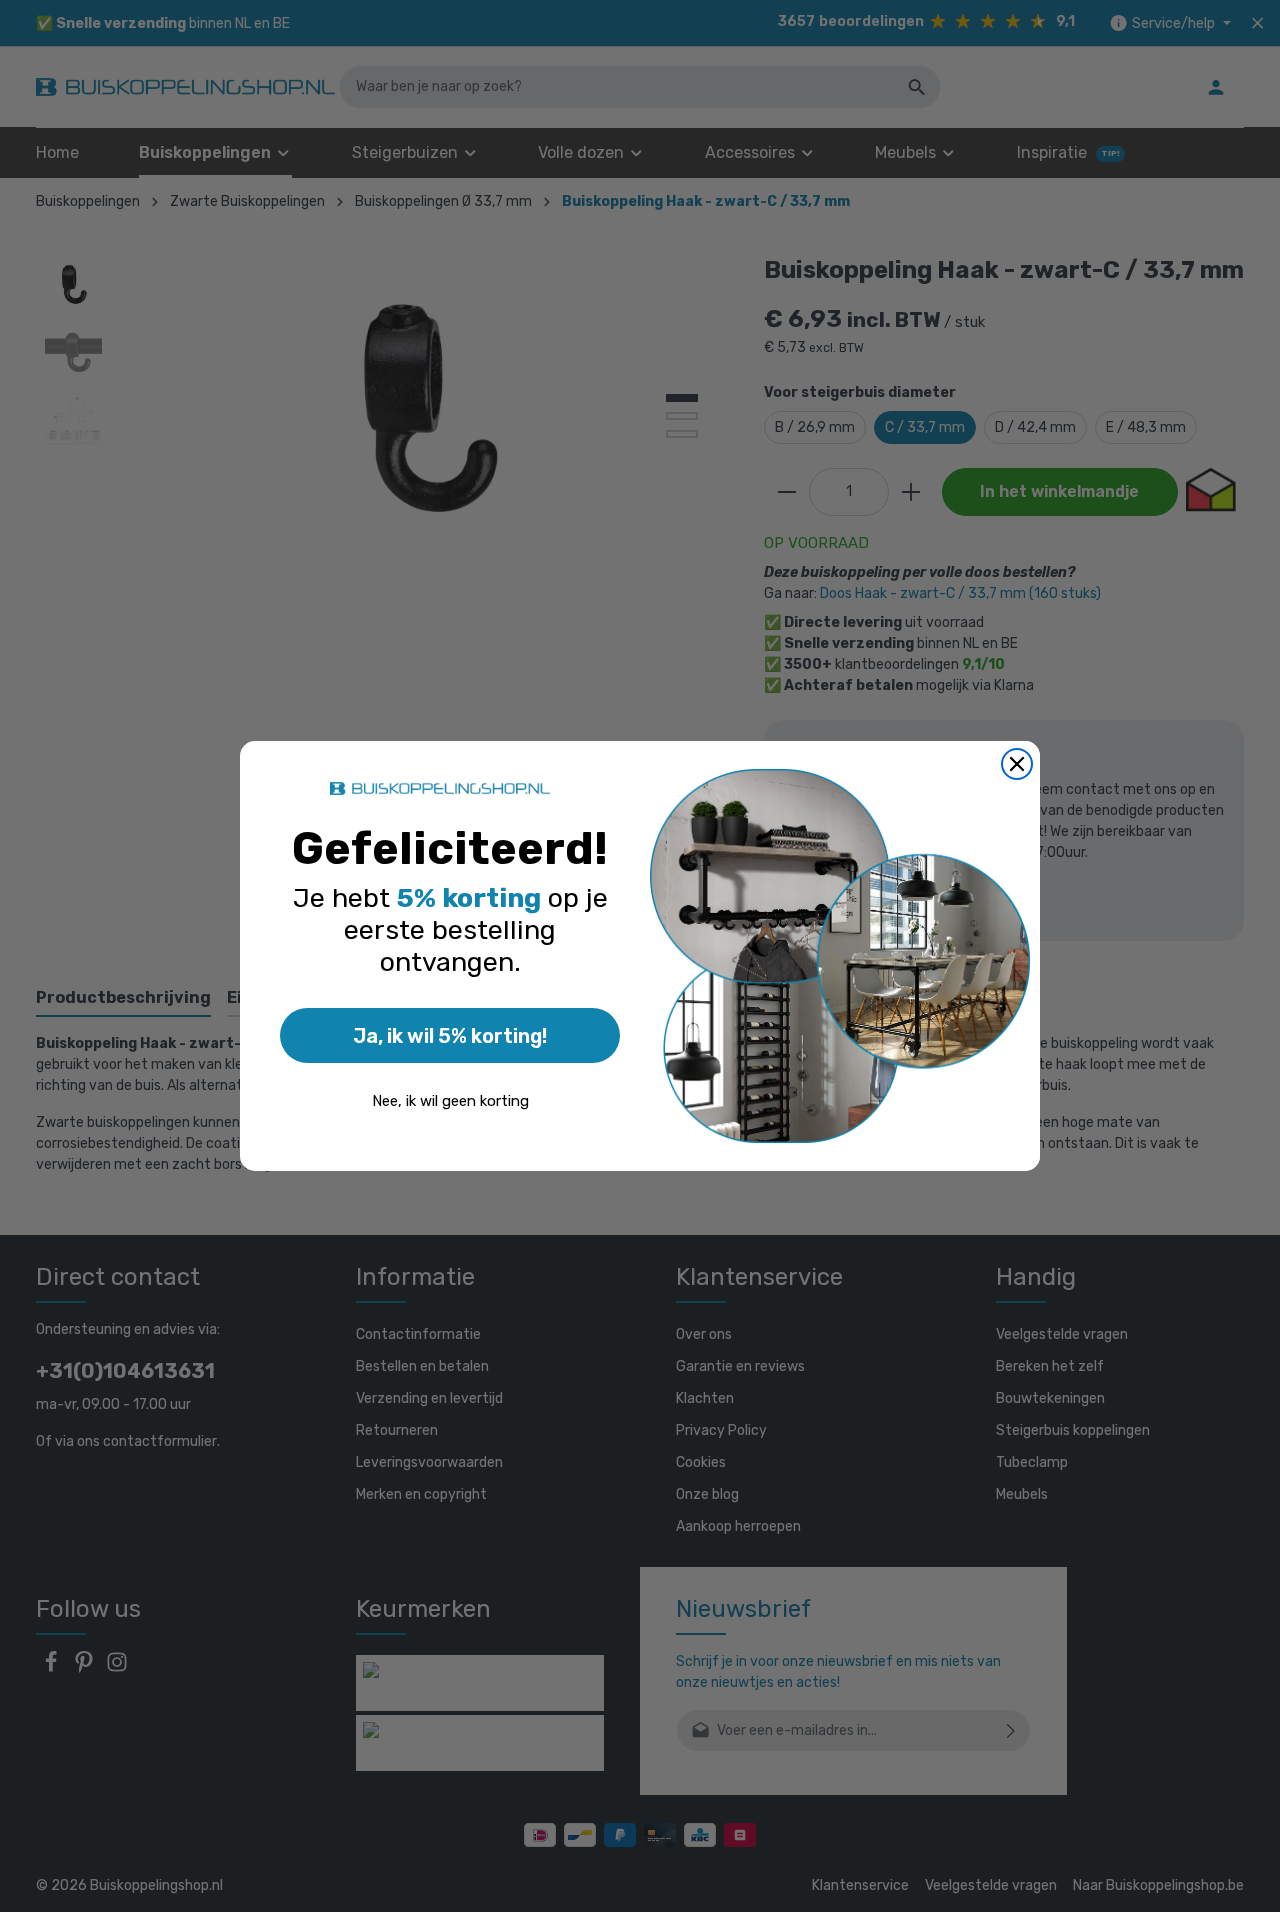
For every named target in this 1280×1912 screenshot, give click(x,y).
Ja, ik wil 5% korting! (450, 1036)
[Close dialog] (1017, 764)
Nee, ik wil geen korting (450, 1101)
